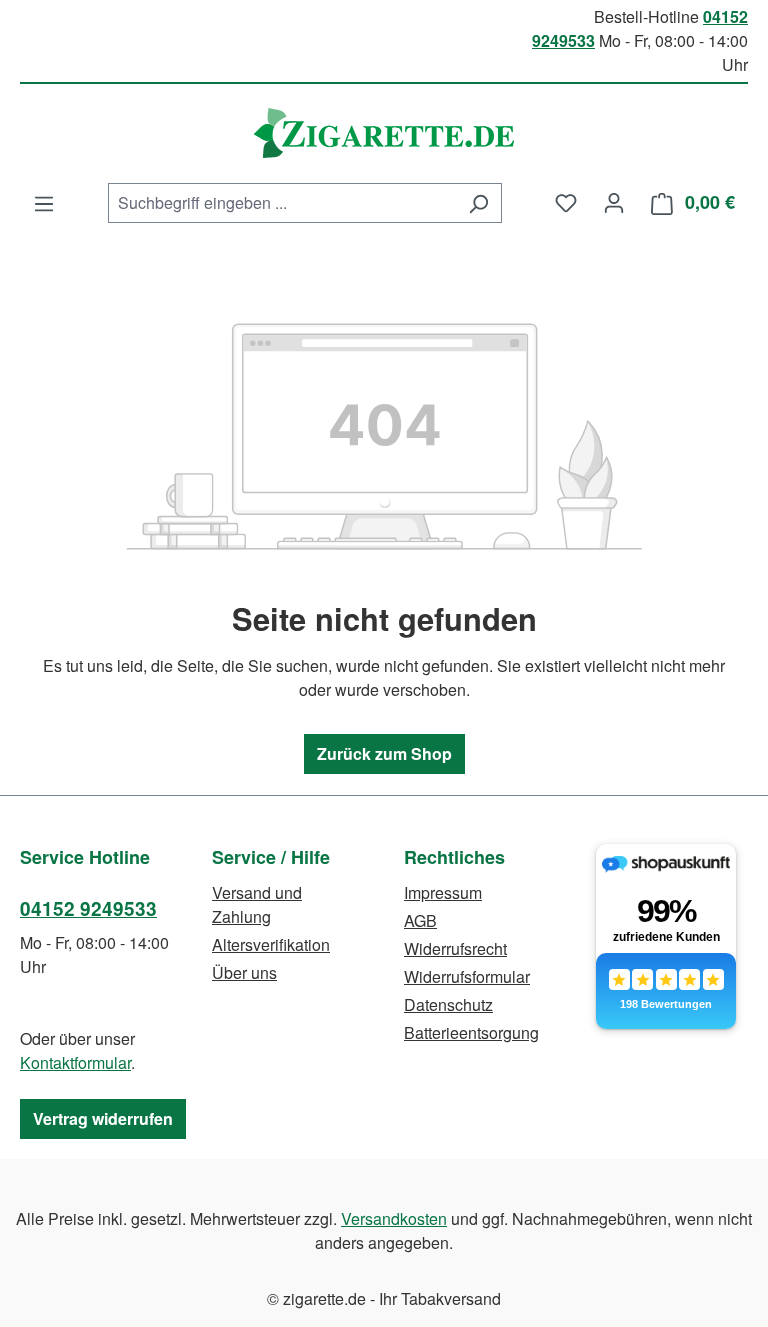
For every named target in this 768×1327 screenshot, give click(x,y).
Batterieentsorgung (471, 1032)
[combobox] (282, 203)
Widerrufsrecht (455, 948)
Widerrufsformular (467, 976)
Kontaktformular (75, 1062)
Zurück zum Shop (384, 753)
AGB (420, 920)
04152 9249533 (88, 908)
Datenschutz (448, 1004)
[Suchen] (478, 203)
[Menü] (44, 203)
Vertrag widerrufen (103, 1118)
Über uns (244, 972)
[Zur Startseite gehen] (384, 133)
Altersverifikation (271, 944)
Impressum (443, 892)
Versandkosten (394, 1218)
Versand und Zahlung (257, 904)
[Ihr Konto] (614, 202)
